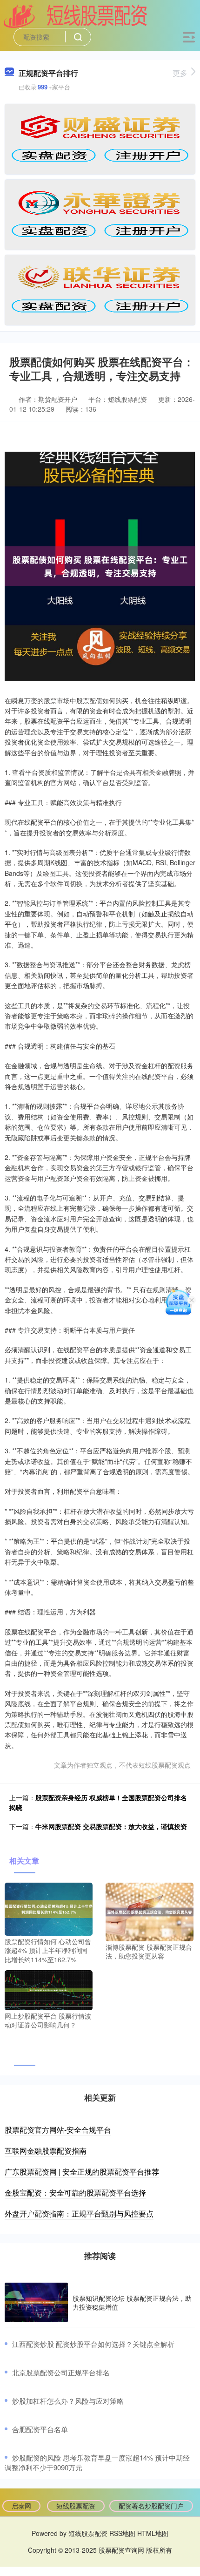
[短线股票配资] (76, 15)
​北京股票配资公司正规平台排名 (61, 2372)
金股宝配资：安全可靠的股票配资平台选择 (75, 2193)
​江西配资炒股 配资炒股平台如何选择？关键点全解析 (93, 2344)
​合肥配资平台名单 (40, 2429)
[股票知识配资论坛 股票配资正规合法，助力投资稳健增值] (36, 2302)
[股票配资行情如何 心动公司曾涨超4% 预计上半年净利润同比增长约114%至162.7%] (49, 1908)
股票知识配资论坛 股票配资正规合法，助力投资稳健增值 (132, 2302)
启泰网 (21, 2506)
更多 (180, 73)
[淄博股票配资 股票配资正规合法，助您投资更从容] (150, 1911)
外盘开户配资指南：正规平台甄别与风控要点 (79, 2213)
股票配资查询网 (121, 2550)
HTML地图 (153, 2533)
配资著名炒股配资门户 (151, 2506)
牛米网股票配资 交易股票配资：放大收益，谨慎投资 (111, 1826)
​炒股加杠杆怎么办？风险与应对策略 (68, 2401)
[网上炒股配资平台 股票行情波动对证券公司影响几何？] (49, 1989)
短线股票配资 (76, 2506)
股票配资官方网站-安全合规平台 (58, 2130)
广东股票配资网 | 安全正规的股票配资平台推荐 (82, 2172)
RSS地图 (122, 2533)
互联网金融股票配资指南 (46, 2151)
